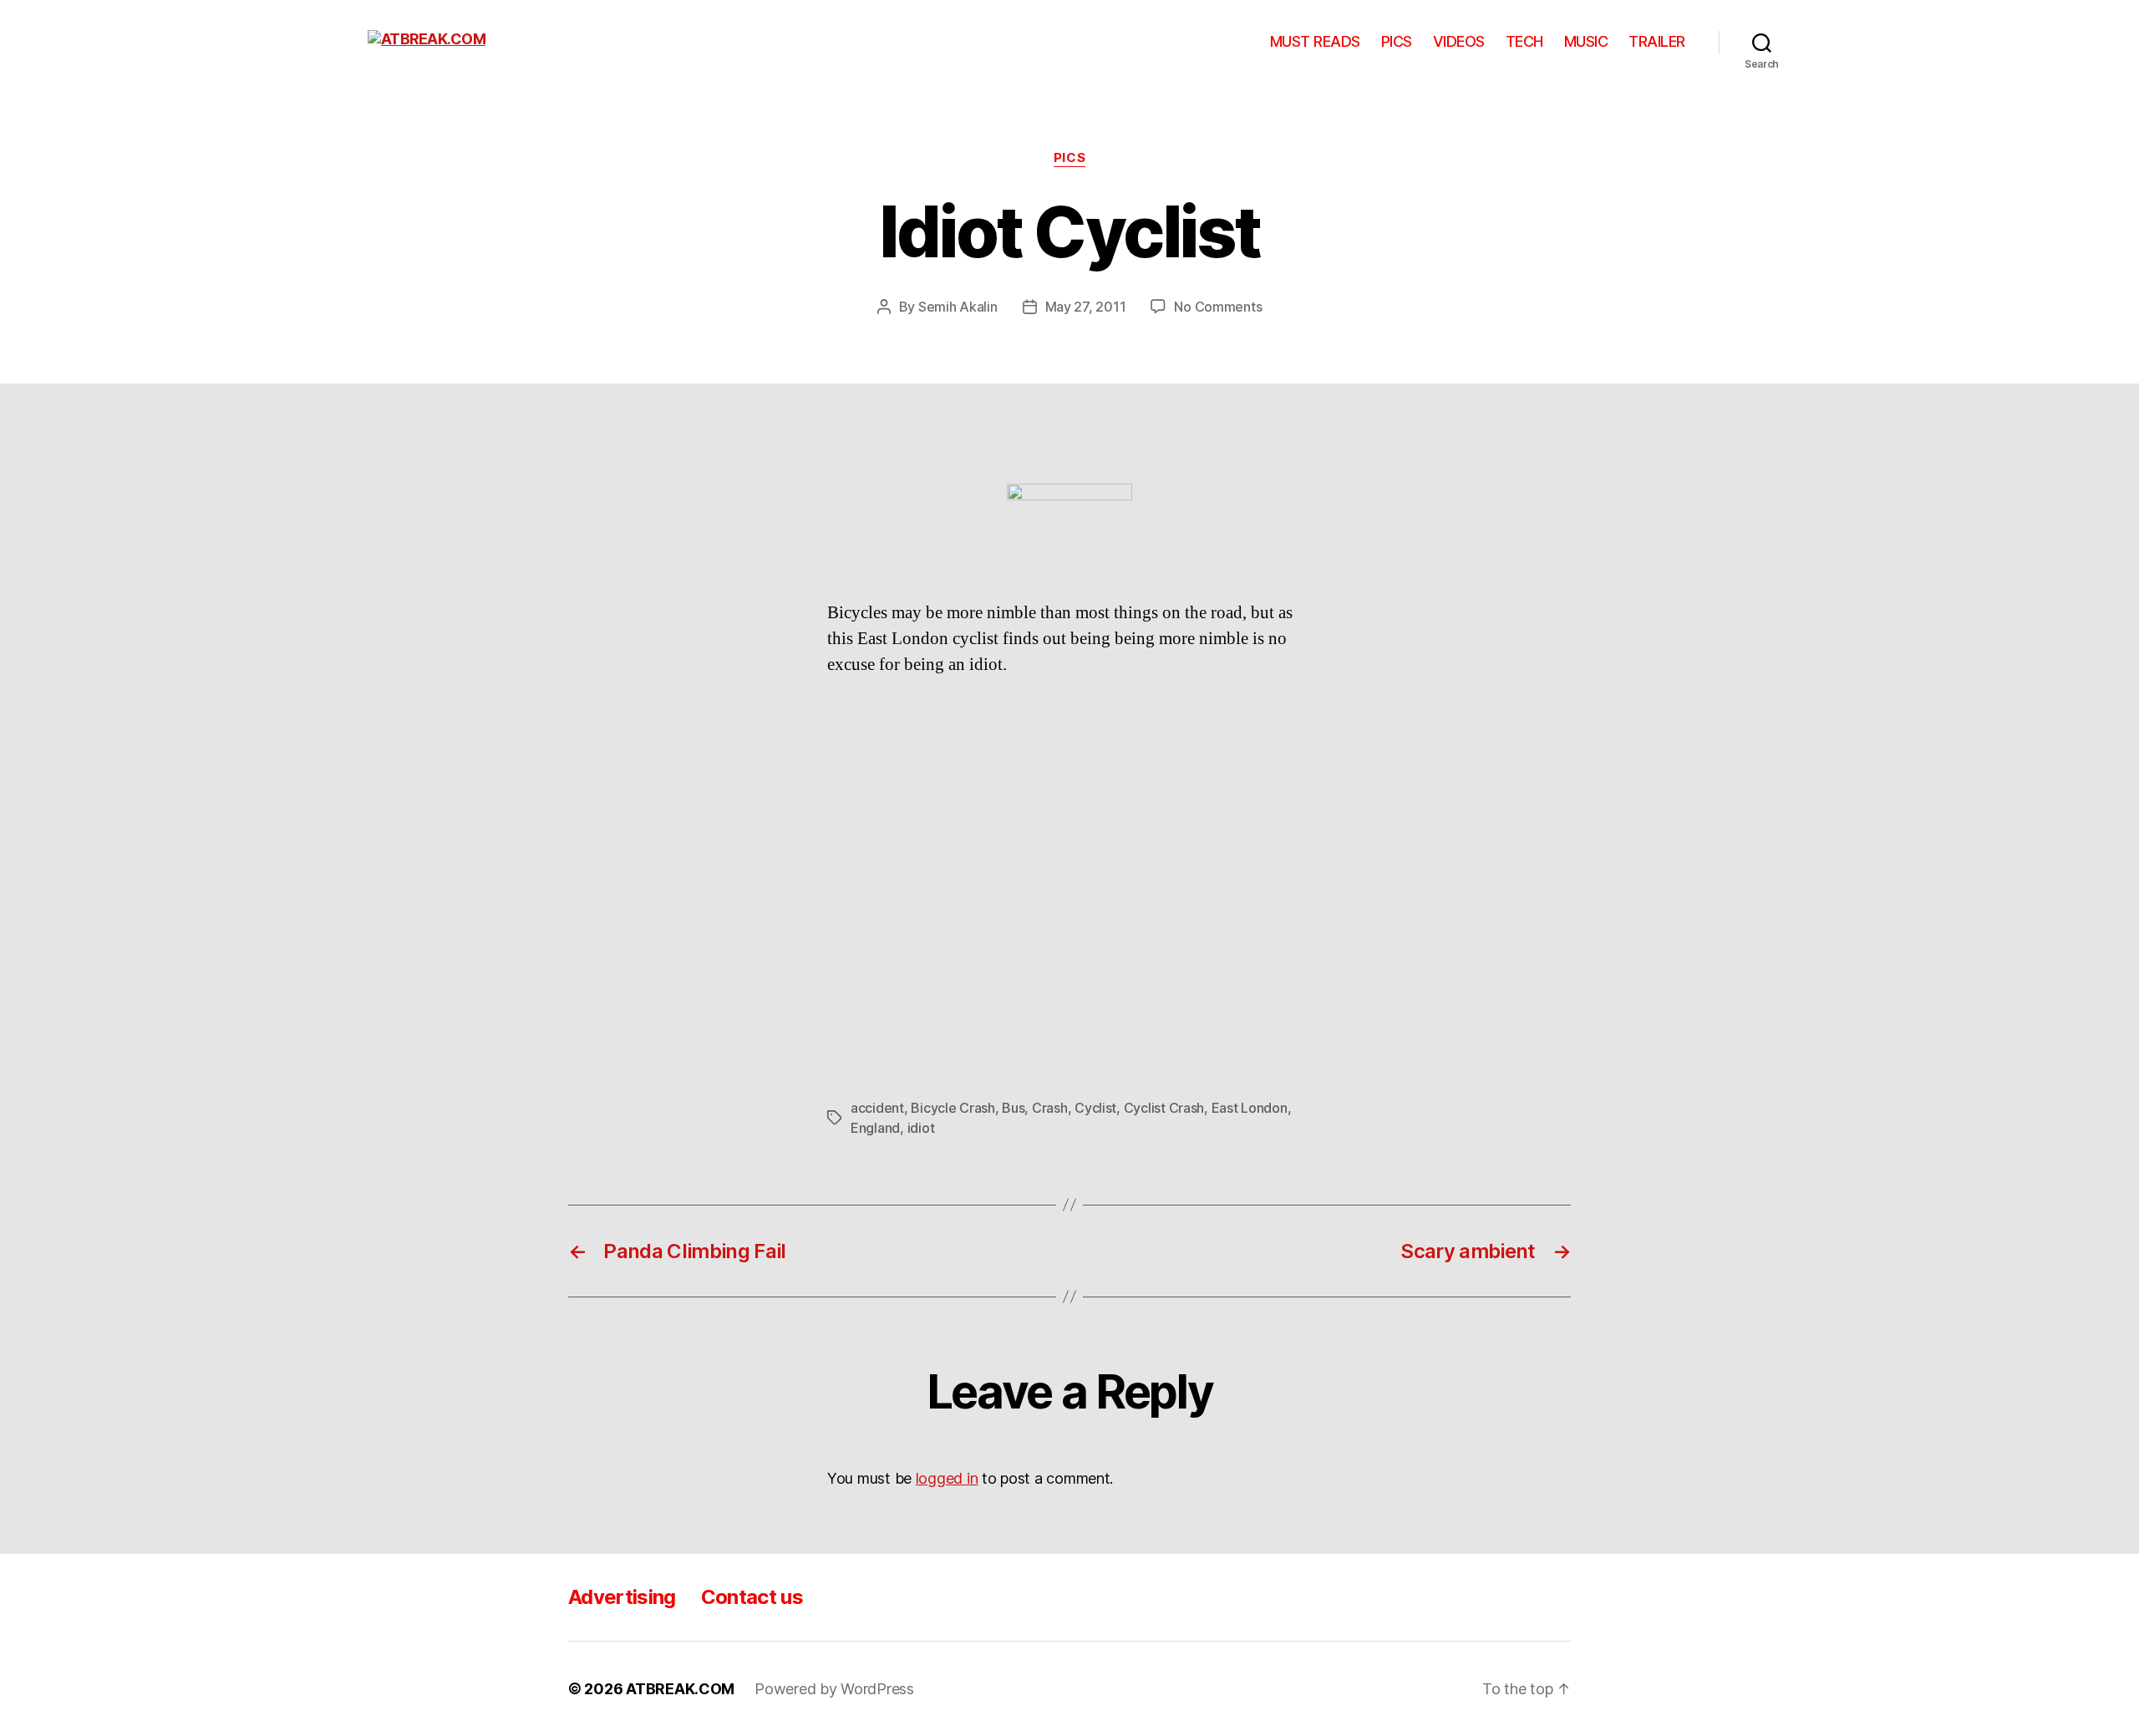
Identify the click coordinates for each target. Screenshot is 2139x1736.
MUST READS (1315, 41)
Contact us (752, 1597)
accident (877, 1108)
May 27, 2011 (1086, 307)
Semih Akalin (958, 307)
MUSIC (1586, 41)
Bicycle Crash (953, 1108)
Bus (1013, 1108)
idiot (921, 1128)
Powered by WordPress (834, 1689)
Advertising (622, 1597)
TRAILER (1657, 41)
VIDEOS (1459, 41)
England (875, 1128)
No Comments (1218, 307)
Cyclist (1095, 1108)
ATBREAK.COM (680, 1689)
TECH (1524, 41)
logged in (947, 1478)
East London (1250, 1108)
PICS (1397, 41)
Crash (1050, 1108)
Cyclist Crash (1164, 1108)
